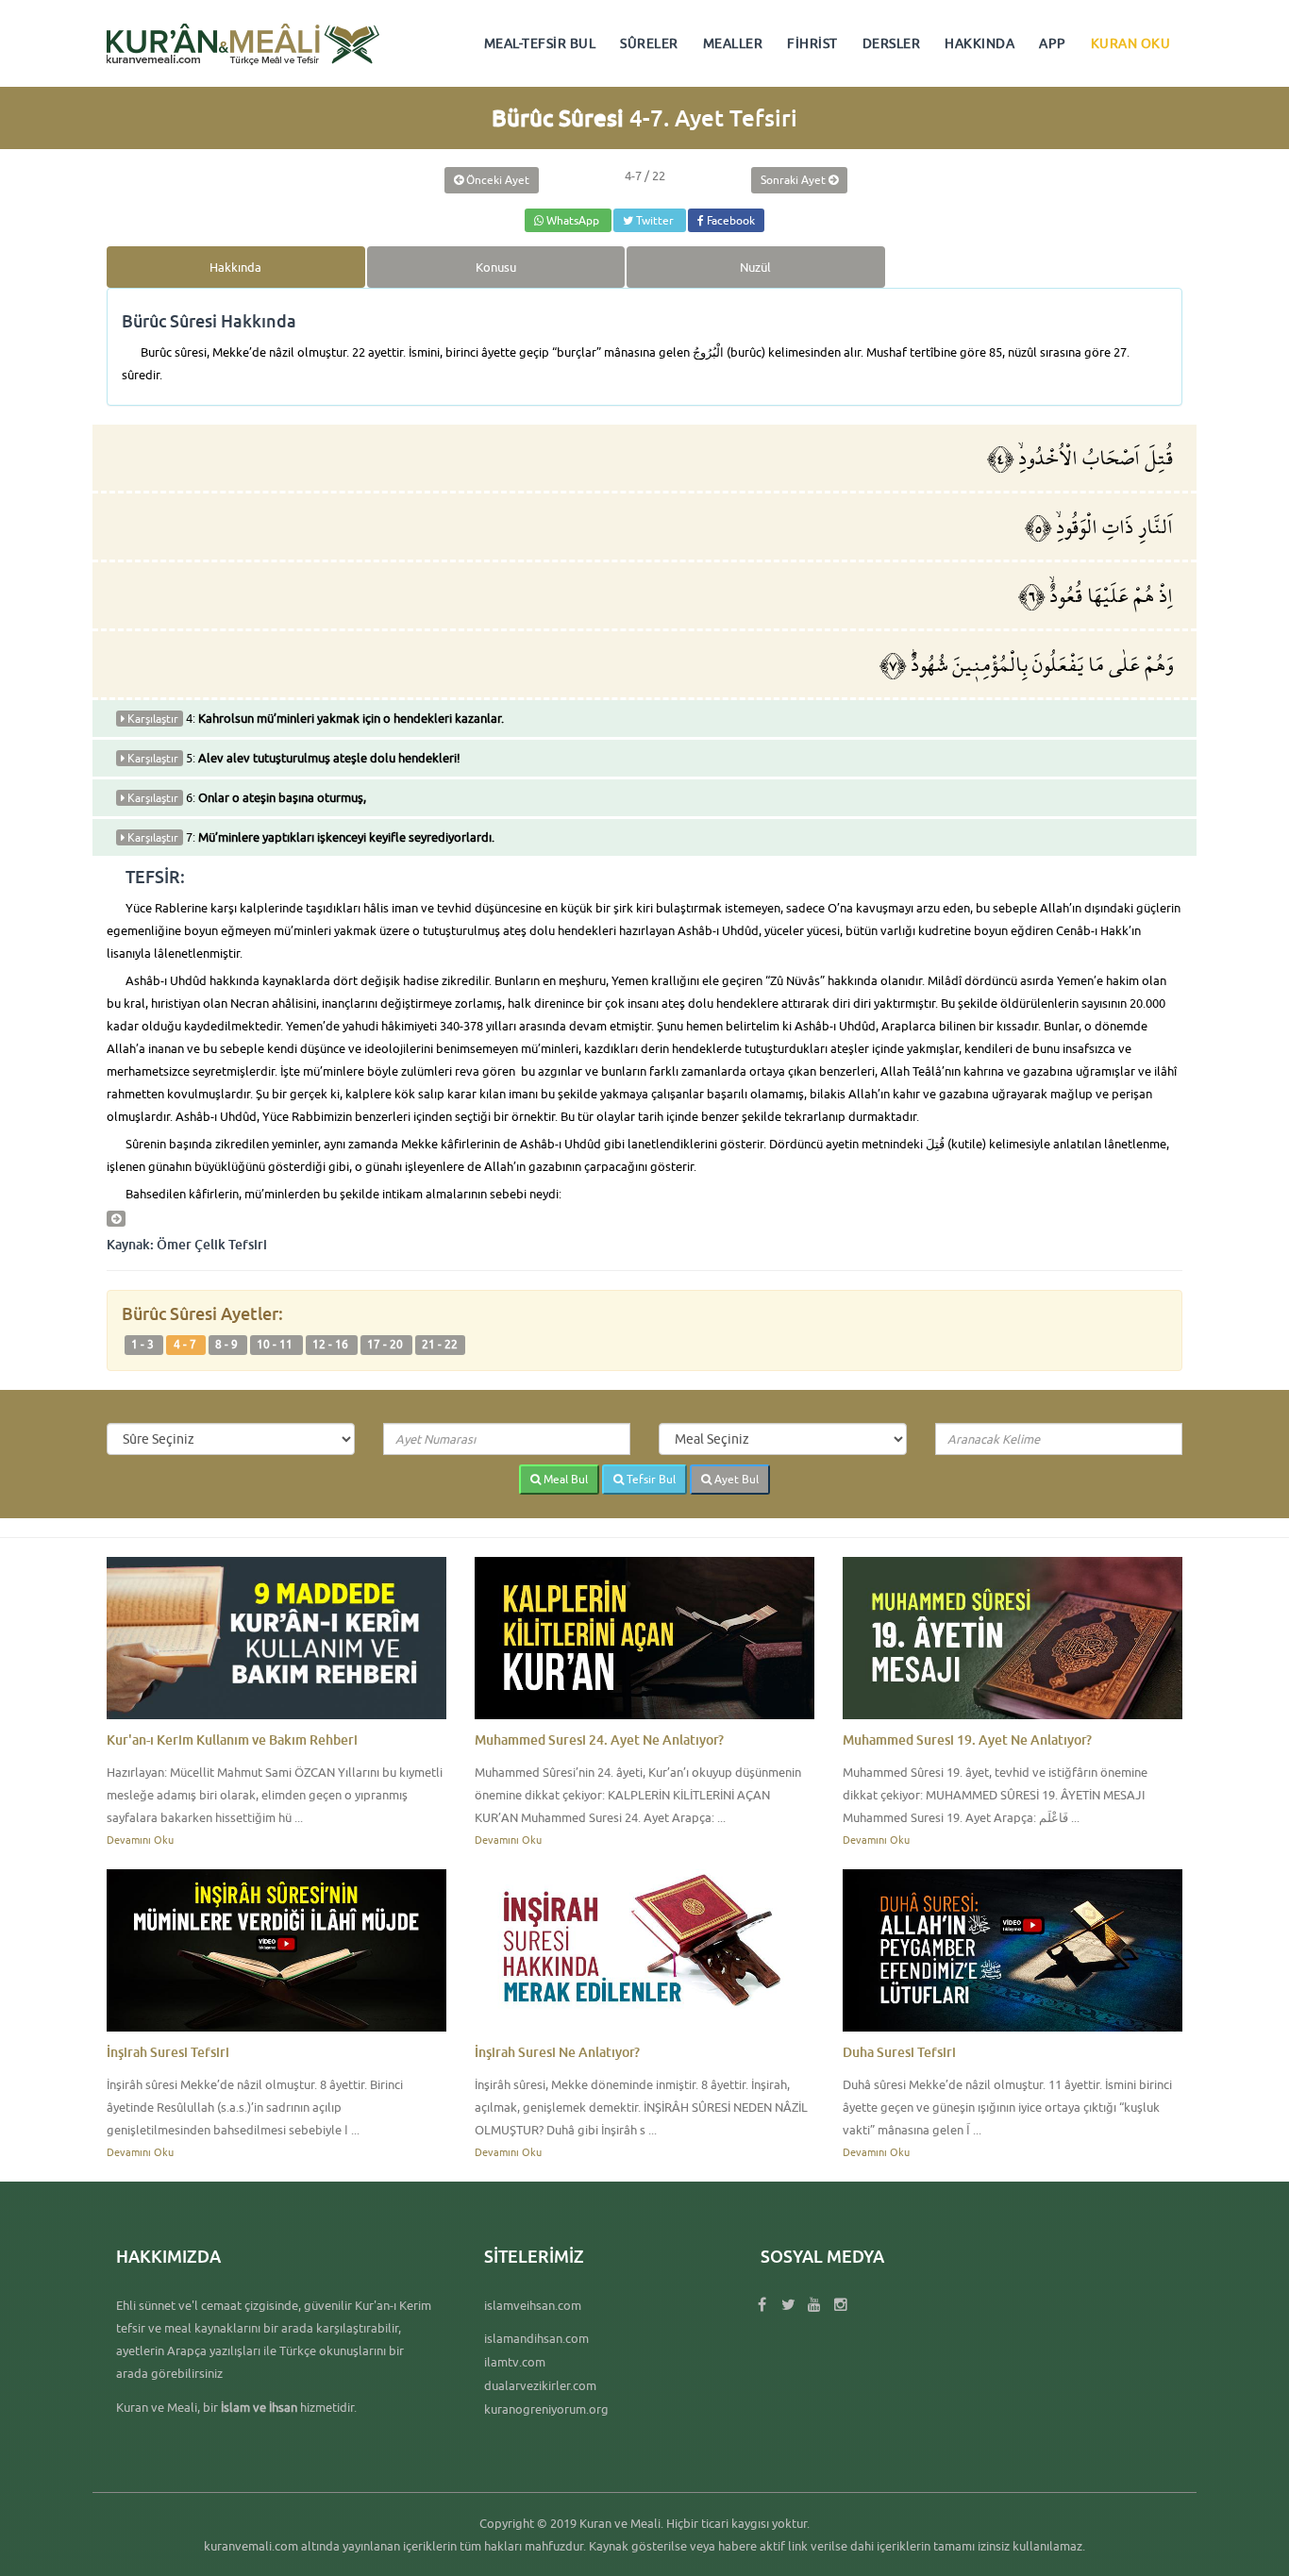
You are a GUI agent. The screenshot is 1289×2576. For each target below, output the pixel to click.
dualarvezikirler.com (540, 2385)
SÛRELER (649, 43)
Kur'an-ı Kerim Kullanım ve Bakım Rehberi (232, 1740)
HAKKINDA (979, 43)
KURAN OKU (1131, 43)
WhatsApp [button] (573, 220)
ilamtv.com (515, 2362)
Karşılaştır (151, 719)
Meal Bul (564, 1479)
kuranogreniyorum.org (546, 2409)
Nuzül (755, 267)
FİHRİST (812, 43)
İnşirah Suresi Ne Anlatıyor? (557, 2052)
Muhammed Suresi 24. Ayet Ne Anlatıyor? (599, 1740)
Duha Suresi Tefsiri (899, 2052)
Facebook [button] (729, 220)
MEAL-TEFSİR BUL (540, 43)
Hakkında (235, 267)
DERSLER (892, 43)
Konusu (496, 267)
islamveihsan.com (533, 2305)
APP (1053, 43)
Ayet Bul (735, 1479)
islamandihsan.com (536, 2338)
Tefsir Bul (650, 1479)
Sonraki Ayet (795, 180)
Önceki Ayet (496, 180)
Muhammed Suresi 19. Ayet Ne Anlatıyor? (967, 1740)
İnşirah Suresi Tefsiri (168, 2052)
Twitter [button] (655, 220)
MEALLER (733, 43)
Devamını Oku (140, 1840)
